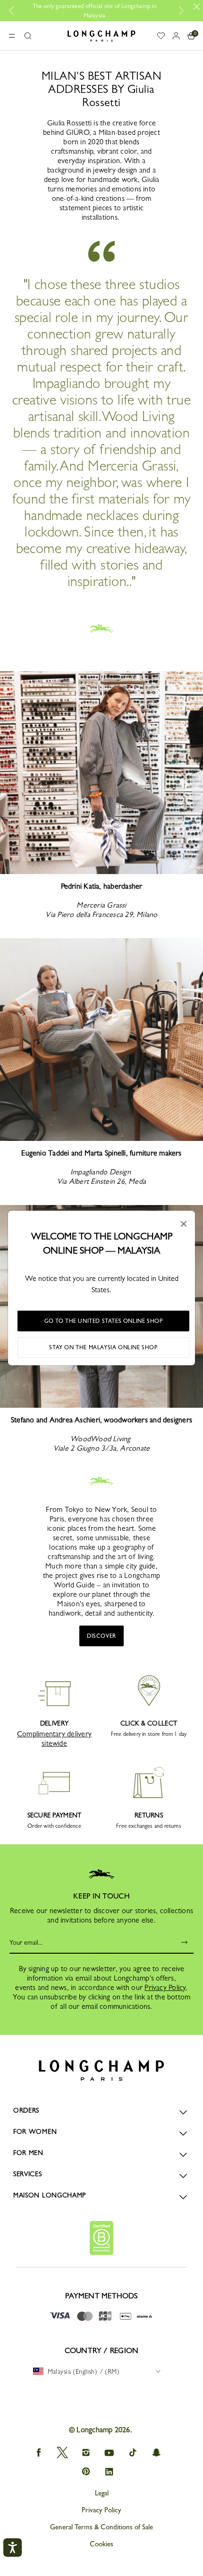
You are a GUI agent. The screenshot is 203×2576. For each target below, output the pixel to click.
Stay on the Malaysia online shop (103, 1347)
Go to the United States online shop (104, 1321)
